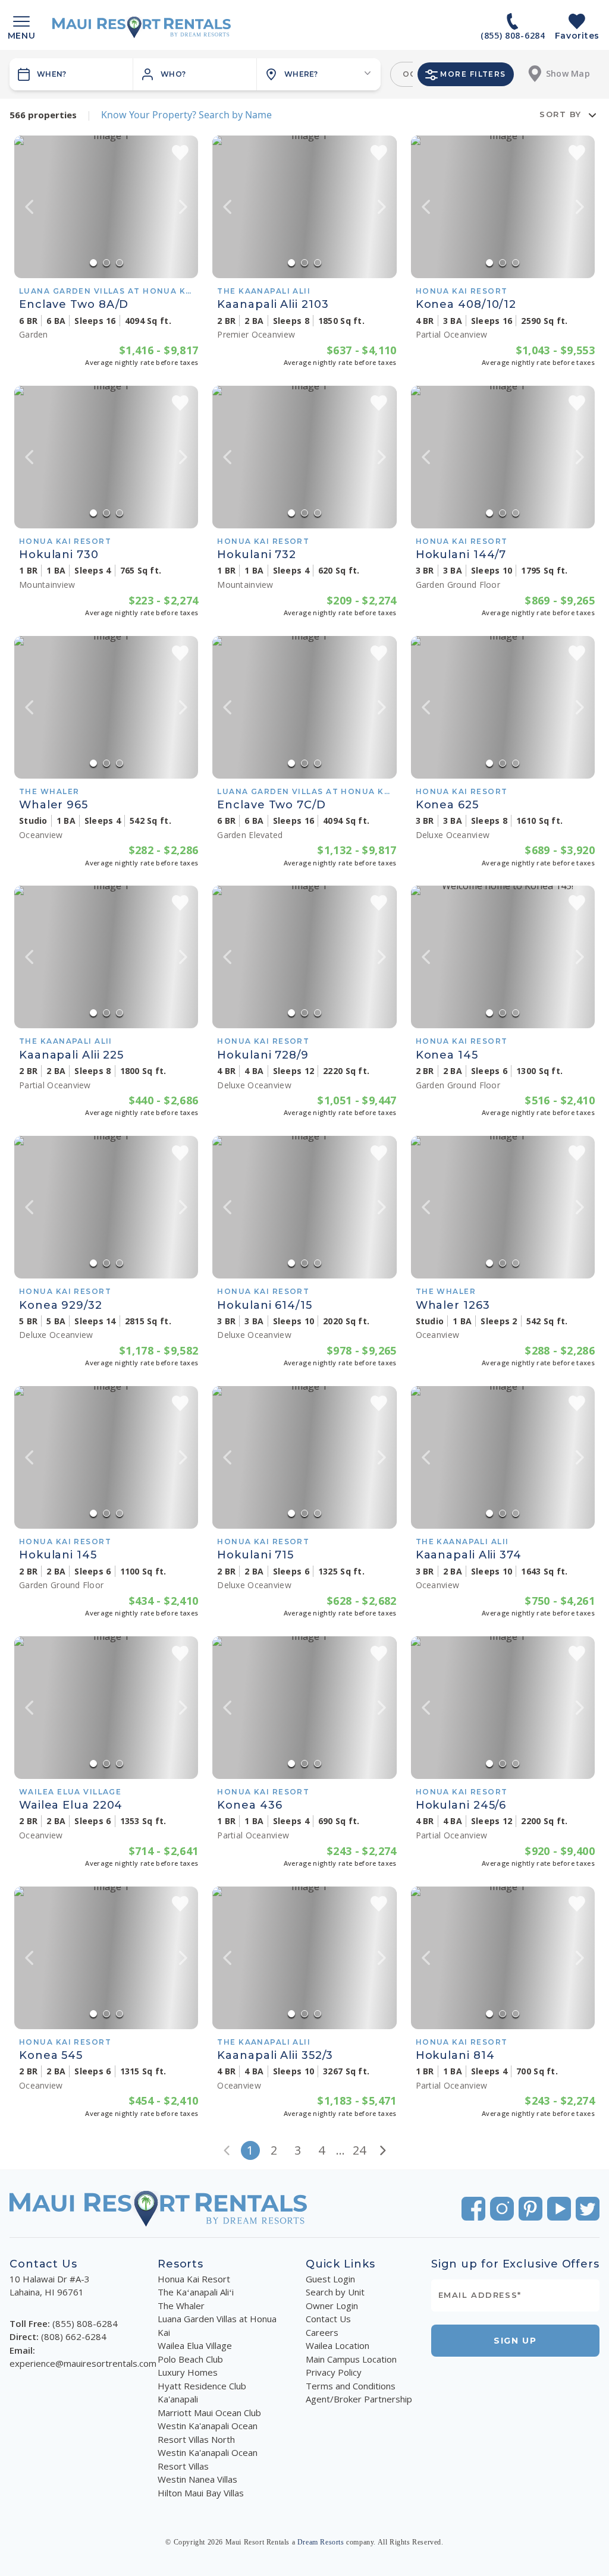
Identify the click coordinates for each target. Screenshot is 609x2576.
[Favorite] (180, 153)
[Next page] (383, 2150)
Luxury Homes (188, 2372)
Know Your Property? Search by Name (186, 115)
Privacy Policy (334, 2372)
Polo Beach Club (190, 2359)
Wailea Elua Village (195, 2345)
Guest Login (330, 2279)
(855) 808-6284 (85, 2323)
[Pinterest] (530, 2209)
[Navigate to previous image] (29, 207)
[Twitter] (588, 2209)
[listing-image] (106, 207)
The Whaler (181, 2306)
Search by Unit (335, 2292)
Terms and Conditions (351, 2386)
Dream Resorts (321, 2542)
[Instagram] (502, 2209)
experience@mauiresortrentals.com (83, 2363)
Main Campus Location (351, 2359)
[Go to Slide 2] (106, 263)
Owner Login (332, 2306)
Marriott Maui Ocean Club (209, 2413)
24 (359, 2150)
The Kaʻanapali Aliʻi (196, 2292)
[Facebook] (473, 2209)
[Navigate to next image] (183, 207)
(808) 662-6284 (74, 2336)
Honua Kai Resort (194, 2279)
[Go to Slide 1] (93, 263)
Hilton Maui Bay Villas (201, 2493)
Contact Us (328, 2319)
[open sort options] (592, 115)
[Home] (142, 27)
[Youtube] (559, 2209)
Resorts (180, 2264)
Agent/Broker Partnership (359, 2399)
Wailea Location (338, 2345)
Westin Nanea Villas (197, 2479)
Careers (322, 2332)
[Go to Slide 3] (120, 263)
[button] (195, 74)
